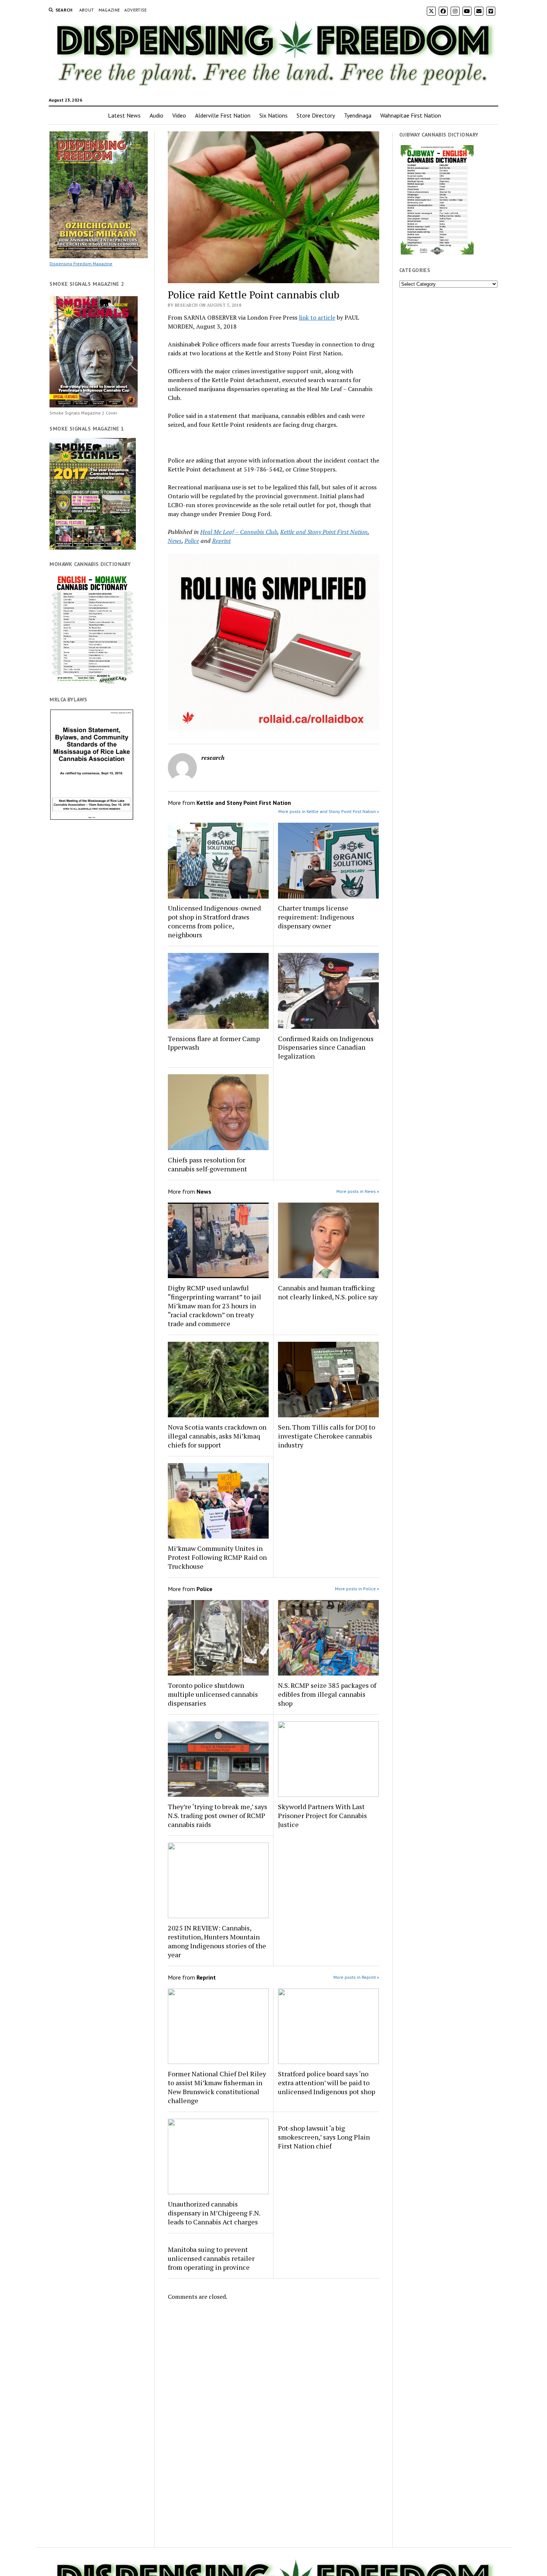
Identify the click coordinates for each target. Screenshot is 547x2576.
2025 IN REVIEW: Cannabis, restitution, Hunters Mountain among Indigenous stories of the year (217, 1941)
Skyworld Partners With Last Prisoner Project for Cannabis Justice (322, 1815)
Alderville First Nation (223, 115)
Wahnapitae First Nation (411, 115)
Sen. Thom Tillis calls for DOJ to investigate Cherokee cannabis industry (327, 1436)
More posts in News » (358, 1191)
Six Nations (273, 115)
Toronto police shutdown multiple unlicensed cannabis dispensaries (213, 1694)
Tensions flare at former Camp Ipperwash (214, 1043)
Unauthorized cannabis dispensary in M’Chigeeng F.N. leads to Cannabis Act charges (214, 2213)
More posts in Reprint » (356, 1977)
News (175, 541)
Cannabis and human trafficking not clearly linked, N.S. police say (328, 1292)
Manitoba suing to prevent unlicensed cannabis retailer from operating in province (211, 2258)
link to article (317, 317)
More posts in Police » (357, 1589)
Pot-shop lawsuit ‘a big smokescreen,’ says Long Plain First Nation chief (324, 2137)
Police (192, 541)
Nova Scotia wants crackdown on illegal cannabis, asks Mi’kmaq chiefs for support (217, 1436)
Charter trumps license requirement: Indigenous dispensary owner (316, 917)
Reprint (221, 541)
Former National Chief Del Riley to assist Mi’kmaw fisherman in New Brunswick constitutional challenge (217, 2087)
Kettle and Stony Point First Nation (324, 532)
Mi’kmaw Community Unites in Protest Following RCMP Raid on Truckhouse (217, 1557)
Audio (156, 115)
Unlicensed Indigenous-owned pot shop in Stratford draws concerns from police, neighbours (214, 921)
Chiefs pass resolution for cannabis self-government (207, 1164)
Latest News (124, 115)
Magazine (109, 10)
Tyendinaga (358, 115)
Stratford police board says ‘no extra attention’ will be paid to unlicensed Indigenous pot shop (327, 2083)
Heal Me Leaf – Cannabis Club (239, 532)
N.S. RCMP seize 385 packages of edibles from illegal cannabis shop (327, 1694)
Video (179, 115)
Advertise (135, 10)
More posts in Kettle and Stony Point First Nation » (329, 811)
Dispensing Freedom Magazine (81, 264)
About (87, 10)
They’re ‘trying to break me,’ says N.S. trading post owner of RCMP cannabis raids (217, 1815)
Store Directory (316, 115)
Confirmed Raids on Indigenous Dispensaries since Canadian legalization (326, 1047)
